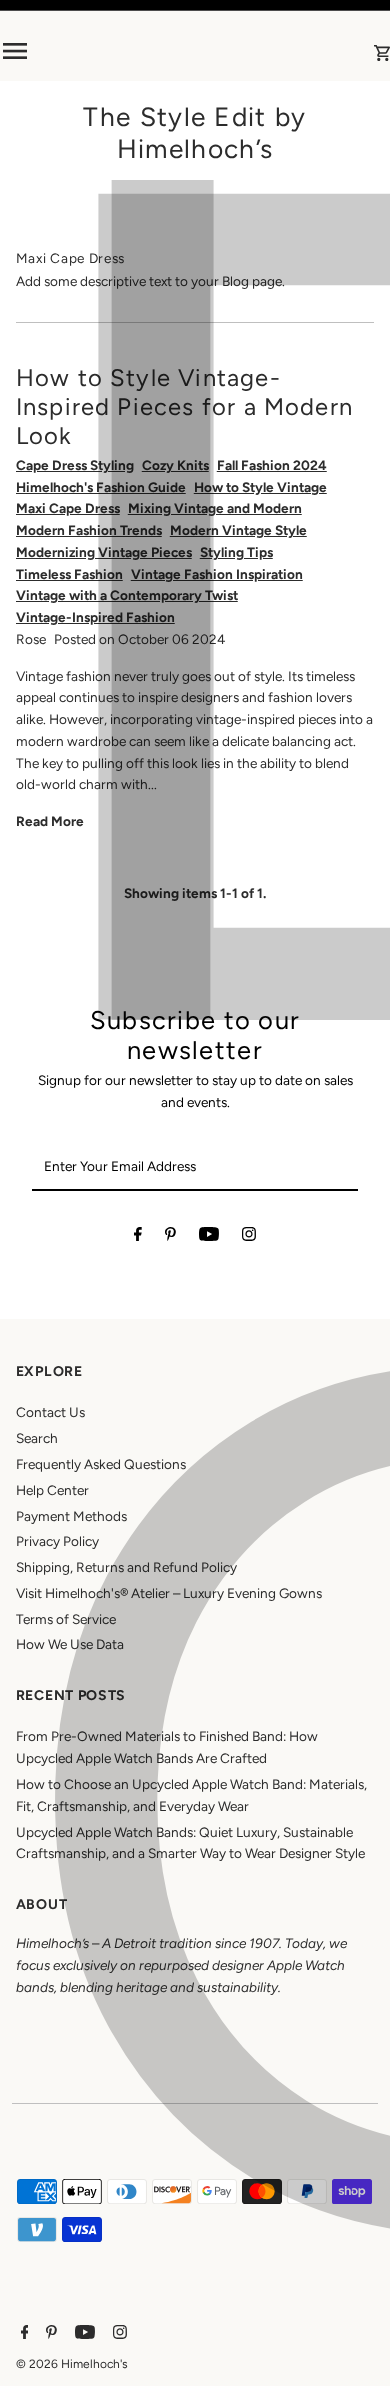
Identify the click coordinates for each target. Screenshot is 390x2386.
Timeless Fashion (69, 574)
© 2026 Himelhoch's (72, 2364)
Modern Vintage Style (238, 530)
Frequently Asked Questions (101, 1464)
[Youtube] (209, 1238)
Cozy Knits (175, 465)
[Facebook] (138, 1238)
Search (37, 1438)
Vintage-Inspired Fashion (95, 617)
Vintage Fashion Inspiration (217, 574)
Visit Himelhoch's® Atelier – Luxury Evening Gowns (169, 1593)
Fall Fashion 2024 (272, 465)
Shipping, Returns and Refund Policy (126, 1567)
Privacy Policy (57, 1541)
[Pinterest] (170, 1238)
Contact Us (50, 1412)
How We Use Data (70, 1644)
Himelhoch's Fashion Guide (101, 487)
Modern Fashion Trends (89, 530)
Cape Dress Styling (75, 465)
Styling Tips (236, 552)
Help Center (52, 1490)
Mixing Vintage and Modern (215, 508)
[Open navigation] (71, 51)
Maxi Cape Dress (68, 508)
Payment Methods (71, 1516)
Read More (50, 821)
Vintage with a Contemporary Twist (127, 595)
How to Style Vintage (260, 487)
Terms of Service (66, 1619)
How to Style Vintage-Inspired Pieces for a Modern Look (184, 406)
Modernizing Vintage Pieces (104, 552)
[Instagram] (249, 1238)
